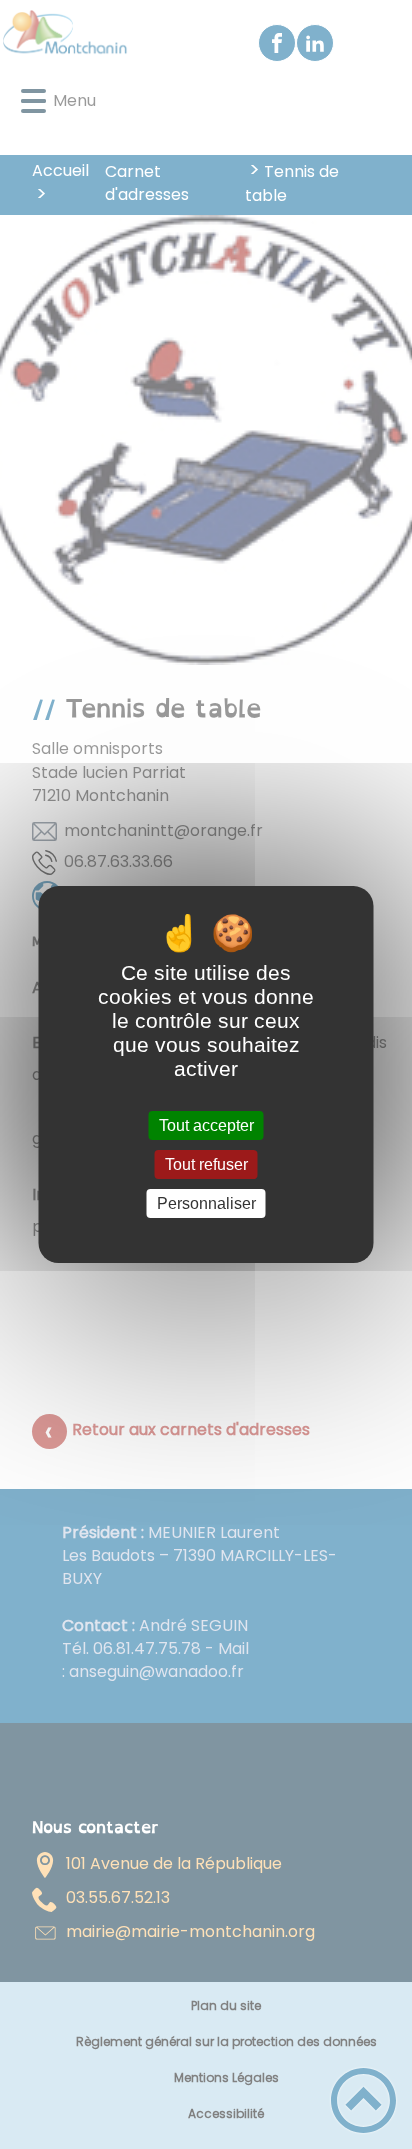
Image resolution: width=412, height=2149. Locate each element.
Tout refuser (206, 1164)
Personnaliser (206, 1203)
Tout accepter (206, 1125)
